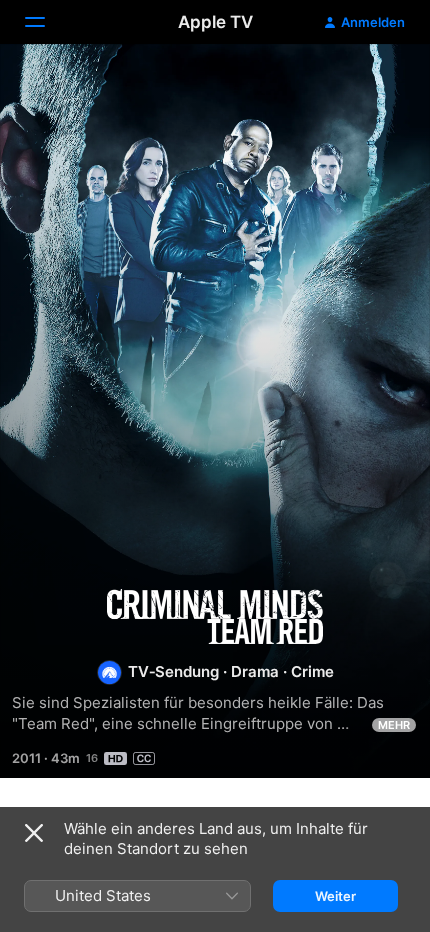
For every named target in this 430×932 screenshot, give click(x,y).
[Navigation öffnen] (47, 22)
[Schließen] (34, 833)
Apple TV (215, 22)
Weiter (335, 896)
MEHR (394, 725)
